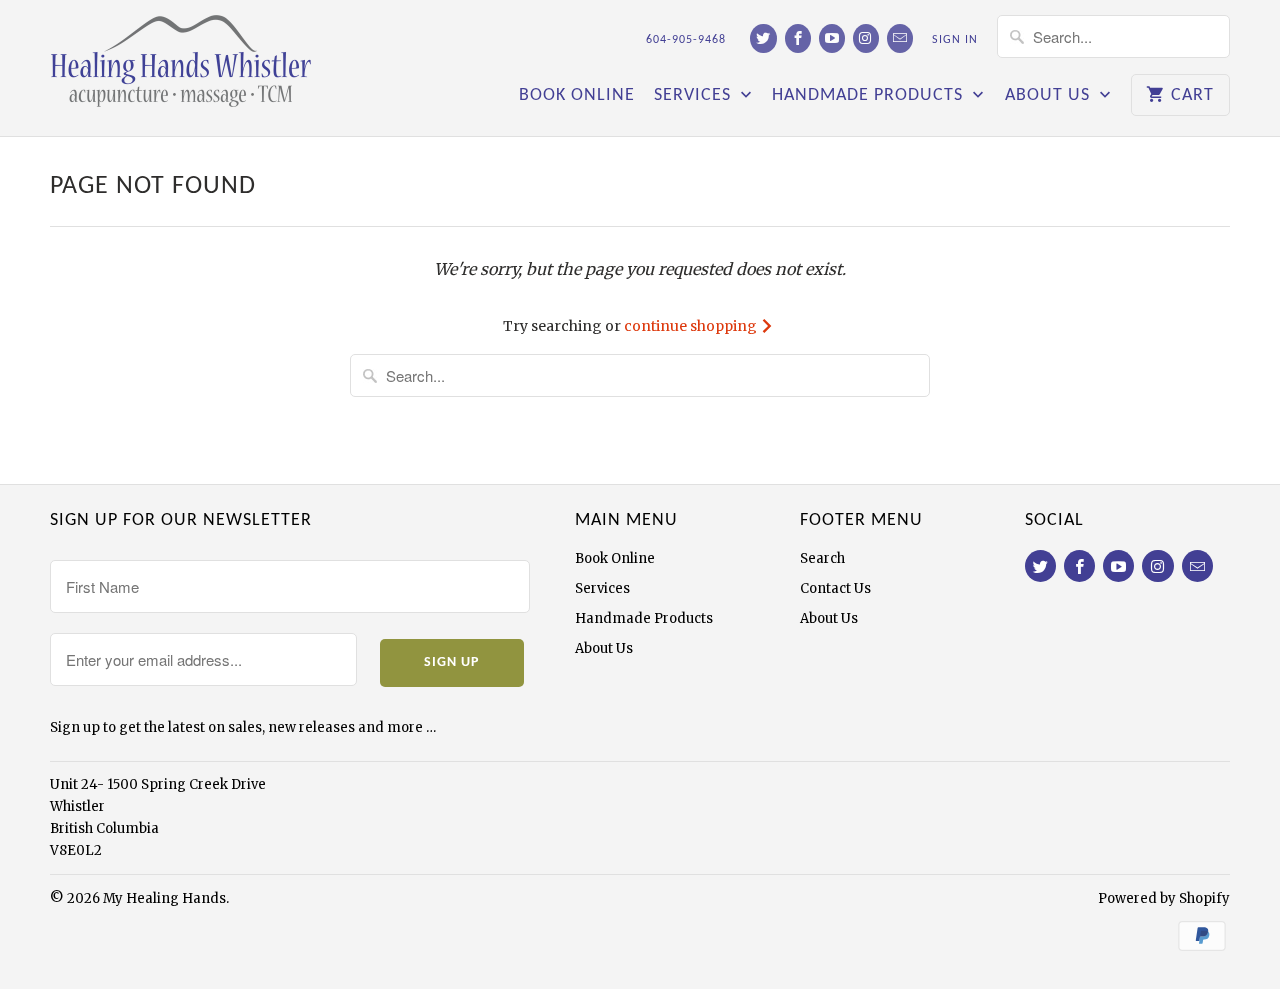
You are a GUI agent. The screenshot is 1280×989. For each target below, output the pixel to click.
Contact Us (835, 588)
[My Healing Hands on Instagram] (866, 38)
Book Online (577, 96)
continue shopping (692, 326)
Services (695, 96)
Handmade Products (870, 96)
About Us (1050, 96)
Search (822, 558)
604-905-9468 (686, 40)
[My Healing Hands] (190, 68)
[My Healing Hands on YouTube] (832, 38)
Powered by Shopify (1164, 898)
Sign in (955, 40)
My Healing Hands (164, 898)
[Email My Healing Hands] (900, 38)
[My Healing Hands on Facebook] (798, 38)
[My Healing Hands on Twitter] (763, 38)
